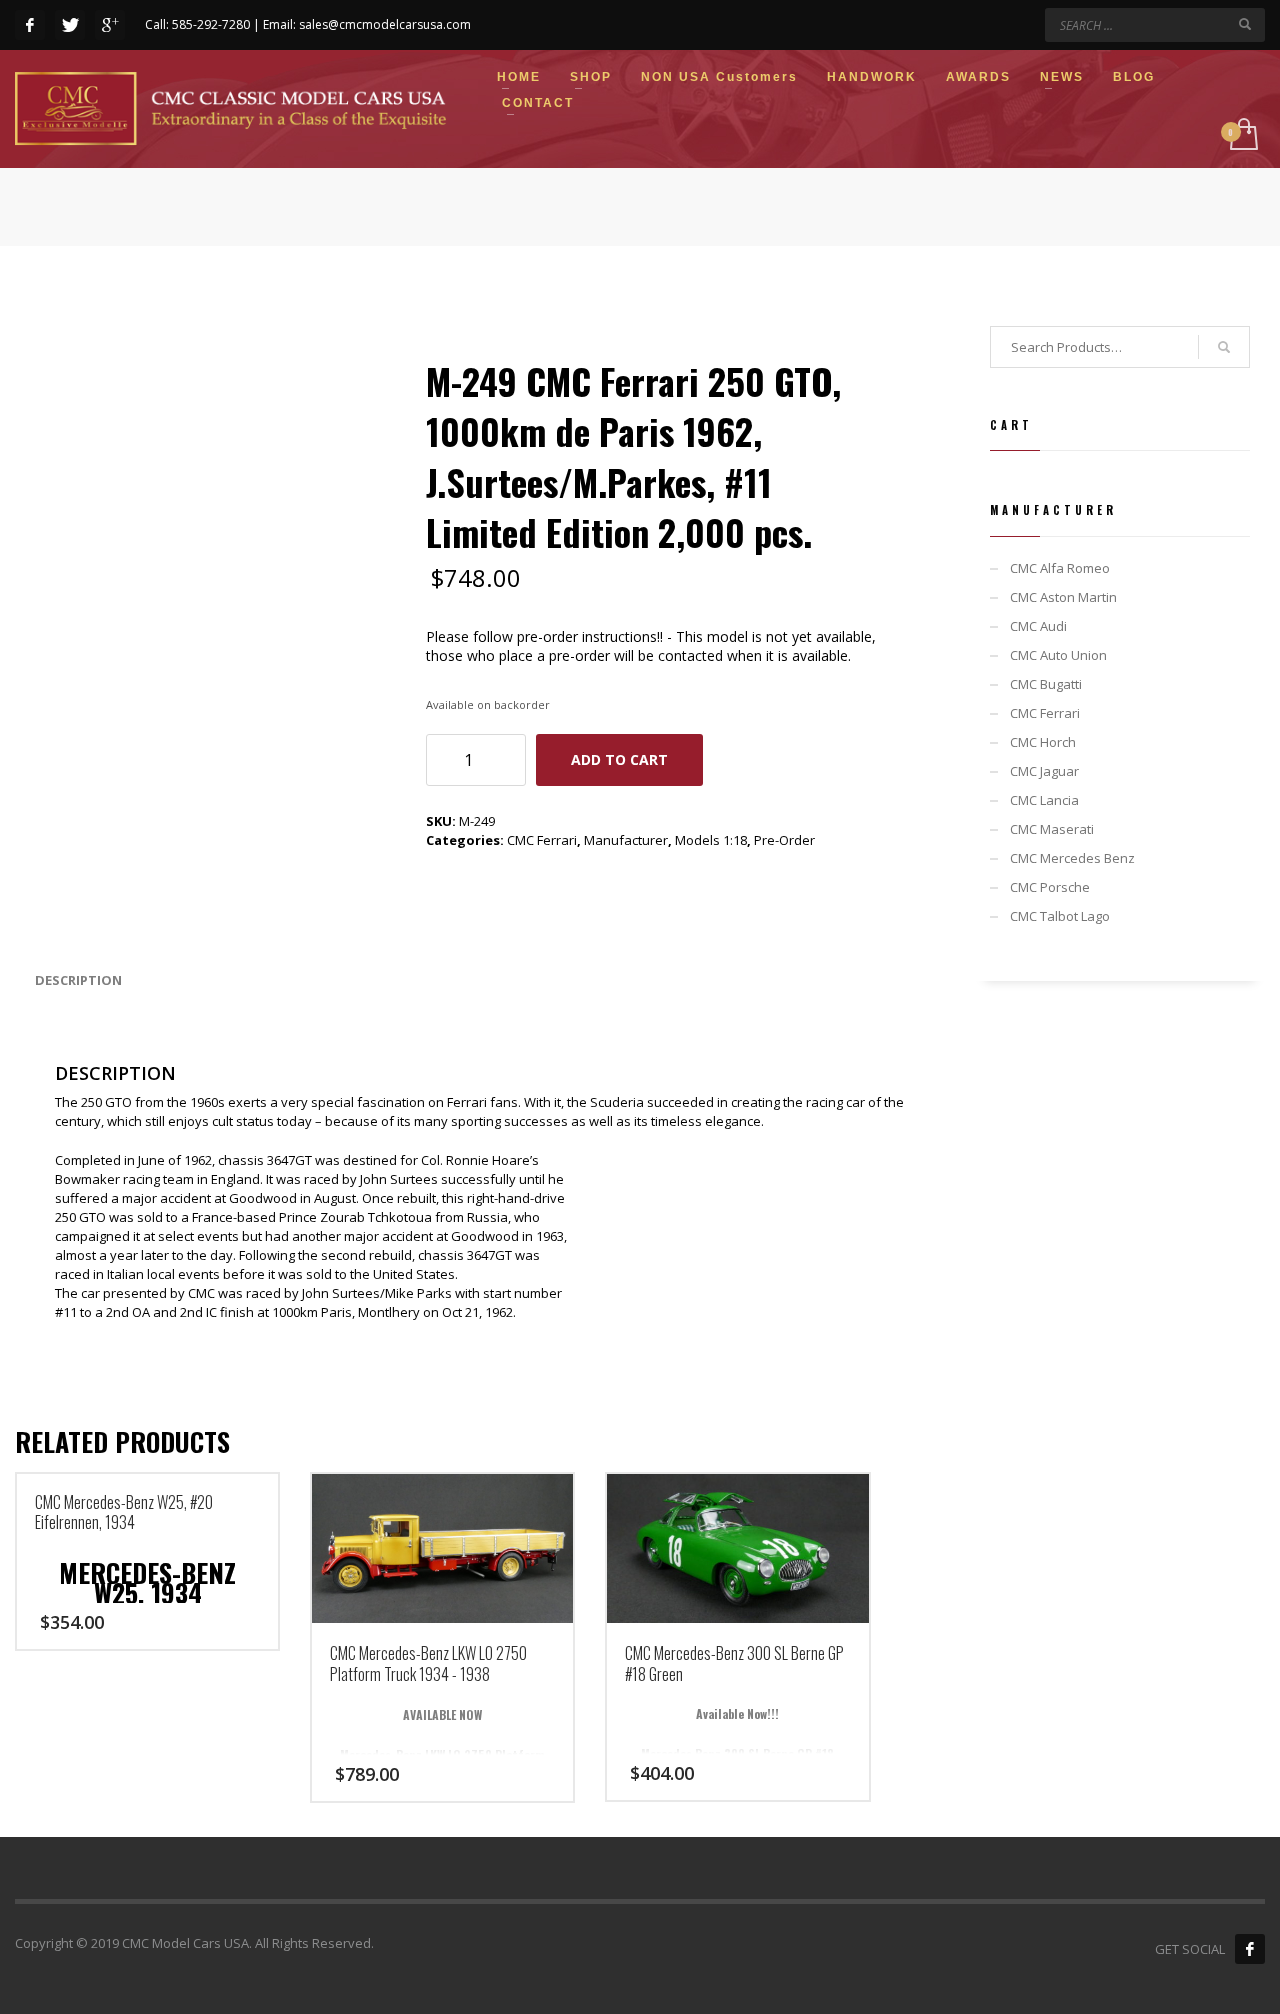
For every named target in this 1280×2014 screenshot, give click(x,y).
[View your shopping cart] (1242, 135)
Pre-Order (784, 840)
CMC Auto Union (1058, 655)
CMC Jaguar (1044, 771)
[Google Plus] (110, 25)
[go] (1245, 24)
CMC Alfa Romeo (1060, 568)
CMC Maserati (1052, 829)
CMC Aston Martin (1063, 597)
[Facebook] (30, 25)
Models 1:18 (711, 840)
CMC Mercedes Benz (1072, 858)
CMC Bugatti (1046, 684)
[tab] (78, 980)
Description (78, 980)
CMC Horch (1043, 742)
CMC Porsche (1050, 887)
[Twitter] (70, 25)
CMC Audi (1038, 626)
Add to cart (619, 759)
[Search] (1224, 347)
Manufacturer (626, 840)
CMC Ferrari (542, 840)
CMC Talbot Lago (1060, 916)
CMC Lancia (1044, 800)
